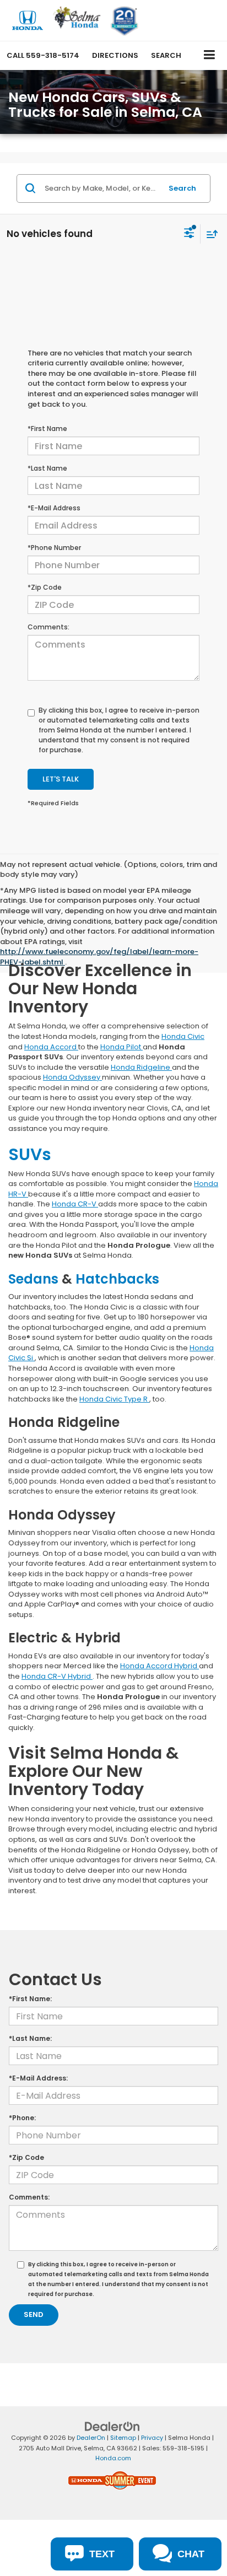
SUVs (30, 1154)
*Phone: (22, 2118)
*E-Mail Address (54, 508)
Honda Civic (183, 1036)
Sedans (35, 1279)
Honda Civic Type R (114, 1399)
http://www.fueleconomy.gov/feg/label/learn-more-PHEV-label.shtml (99, 957)
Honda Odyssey (72, 1077)
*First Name (47, 429)
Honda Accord (51, 1047)
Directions (115, 55)
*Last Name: (30, 2038)
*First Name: (30, 1999)
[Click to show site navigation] (210, 55)
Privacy (152, 2438)
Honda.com (113, 2458)
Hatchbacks (117, 1279)
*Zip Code (45, 587)
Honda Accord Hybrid (160, 1666)
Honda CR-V (75, 1204)
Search (182, 188)
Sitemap (123, 2438)
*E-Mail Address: (38, 2078)
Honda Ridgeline (141, 1067)
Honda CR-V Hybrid (57, 1676)
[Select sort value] (209, 234)
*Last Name (47, 468)
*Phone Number (54, 548)
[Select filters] (189, 234)
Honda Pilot (121, 1047)
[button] (43, 55)
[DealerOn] (112, 2426)
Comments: (48, 627)
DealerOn (91, 2438)
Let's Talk (61, 779)
